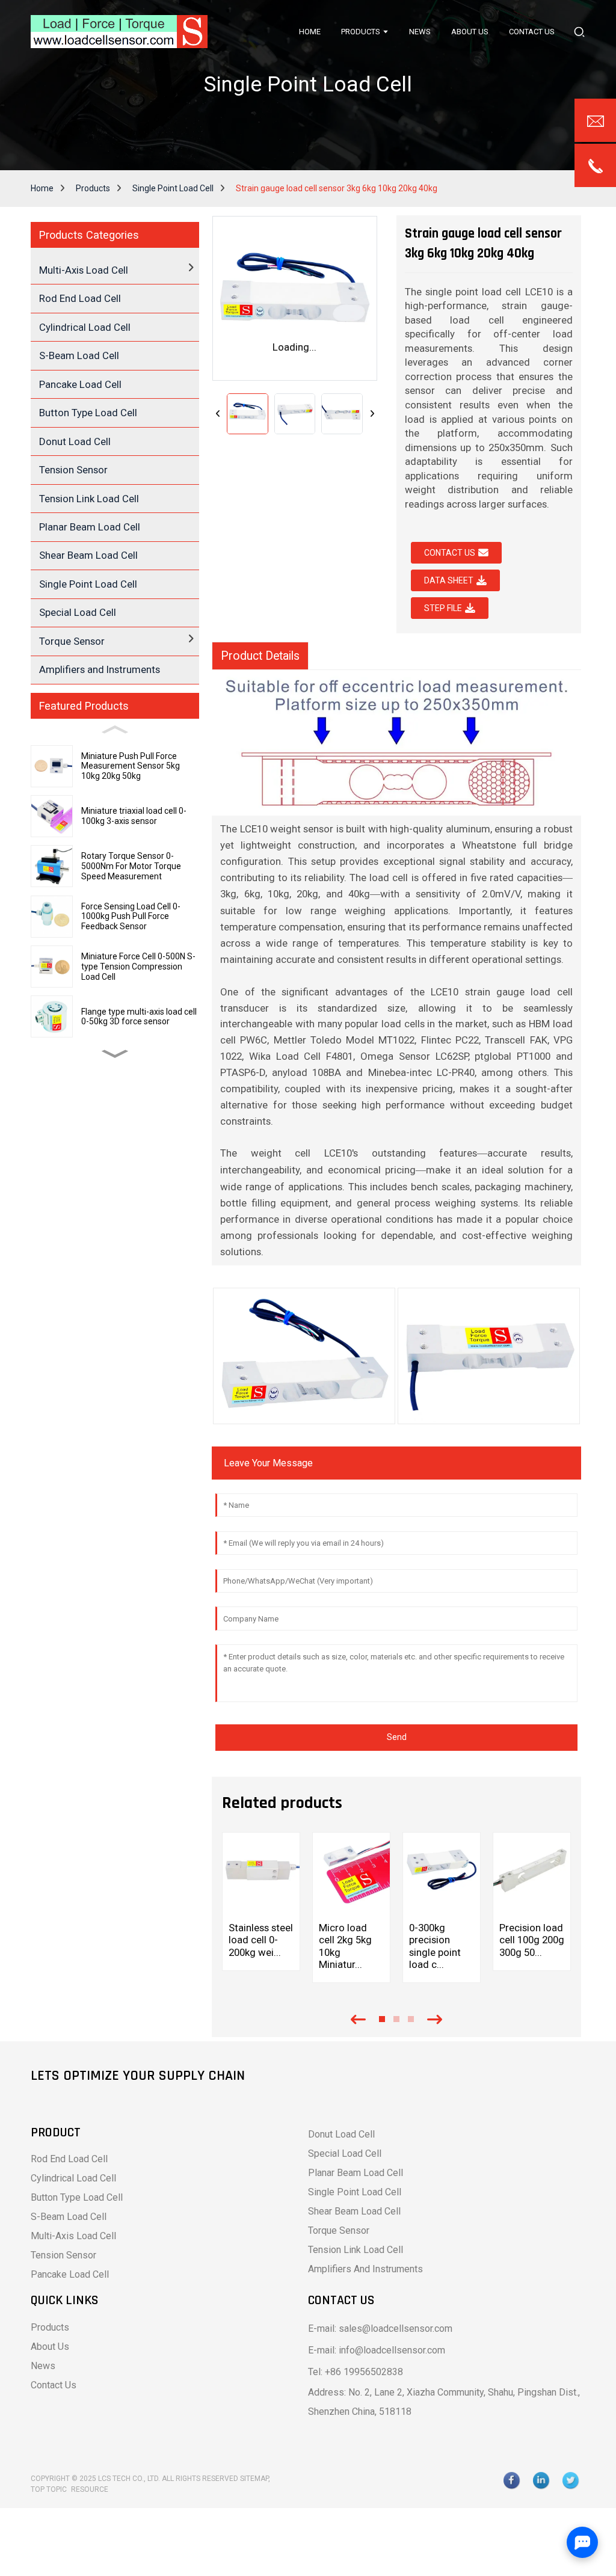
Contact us (450, 553)
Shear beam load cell (354, 2211)
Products (93, 188)
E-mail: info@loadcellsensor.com (377, 2350)
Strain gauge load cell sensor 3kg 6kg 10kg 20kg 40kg (337, 188)
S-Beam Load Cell (79, 355)
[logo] (119, 32)
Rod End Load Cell (80, 298)
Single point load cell (355, 2192)
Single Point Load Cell (173, 188)
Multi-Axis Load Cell (73, 2236)
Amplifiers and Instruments (100, 669)
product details (260, 656)
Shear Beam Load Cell (88, 555)
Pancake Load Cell (80, 384)
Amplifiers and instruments (365, 2269)
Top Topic (50, 2489)
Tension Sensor (73, 470)
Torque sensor (339, 2230)
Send (397, 1737)
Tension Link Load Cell (89, 499)
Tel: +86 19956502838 (356, 2372)
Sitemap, (256, 2479)
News (43, 2366)
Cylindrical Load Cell (85, 327)
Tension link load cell (356, 2250)
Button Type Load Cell (88, 413)
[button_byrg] (579, 32)
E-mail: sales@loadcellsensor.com (380, 2329)
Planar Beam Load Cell (90, 527)
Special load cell (345, 2153)
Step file (443, 608)
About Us (50, 2347)
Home (42, 188)
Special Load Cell (78, 612)
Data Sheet (449, 580)
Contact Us (54, 2385)
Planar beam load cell (356, 2173)
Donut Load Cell (75, 441)
